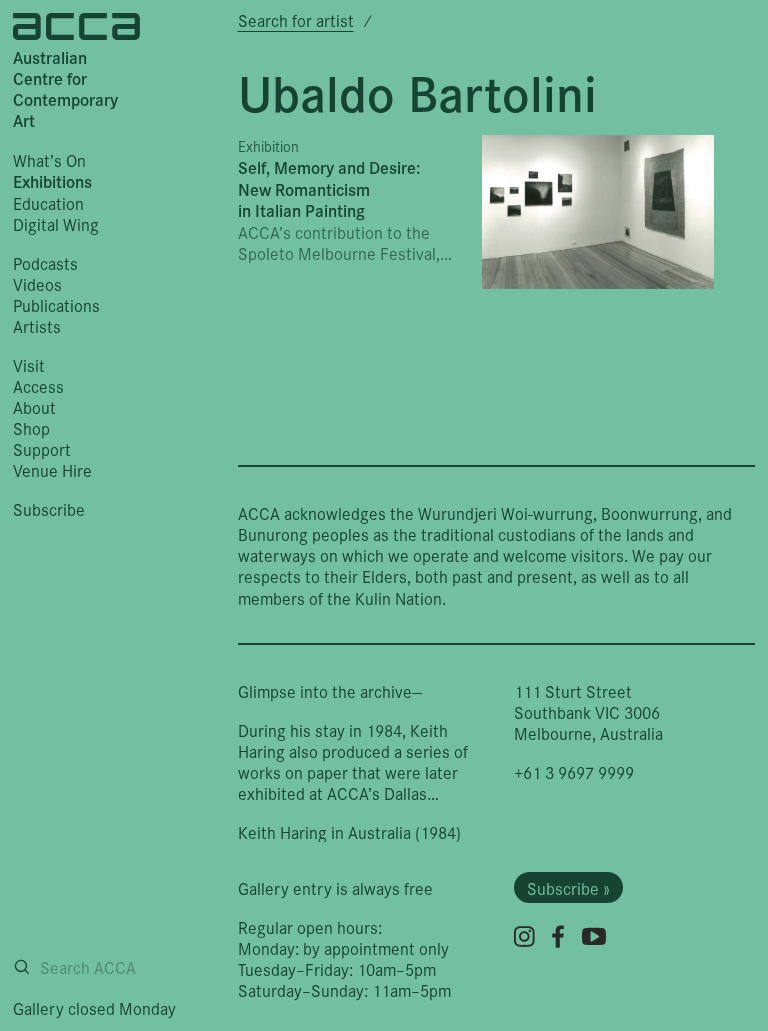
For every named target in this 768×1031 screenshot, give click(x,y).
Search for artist (296, 19)
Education (48, 202)
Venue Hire (52, 469)
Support (42, 448)
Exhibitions (52, 181)
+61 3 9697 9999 (574, 771)
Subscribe (49, 508)
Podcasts (45, 262)
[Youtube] (594, 936)
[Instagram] (524, 936)
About (34, 406)
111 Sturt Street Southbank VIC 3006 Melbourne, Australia (588, 711)
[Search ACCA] (22, 967)
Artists (37, 325)
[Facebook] (558, 936)
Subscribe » (568, 887)
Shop (31, 427)
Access (38, 385)
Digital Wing (56, 223)
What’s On (49, 159)
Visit (29, 364)
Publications (56, 304)
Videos (37, 283)
